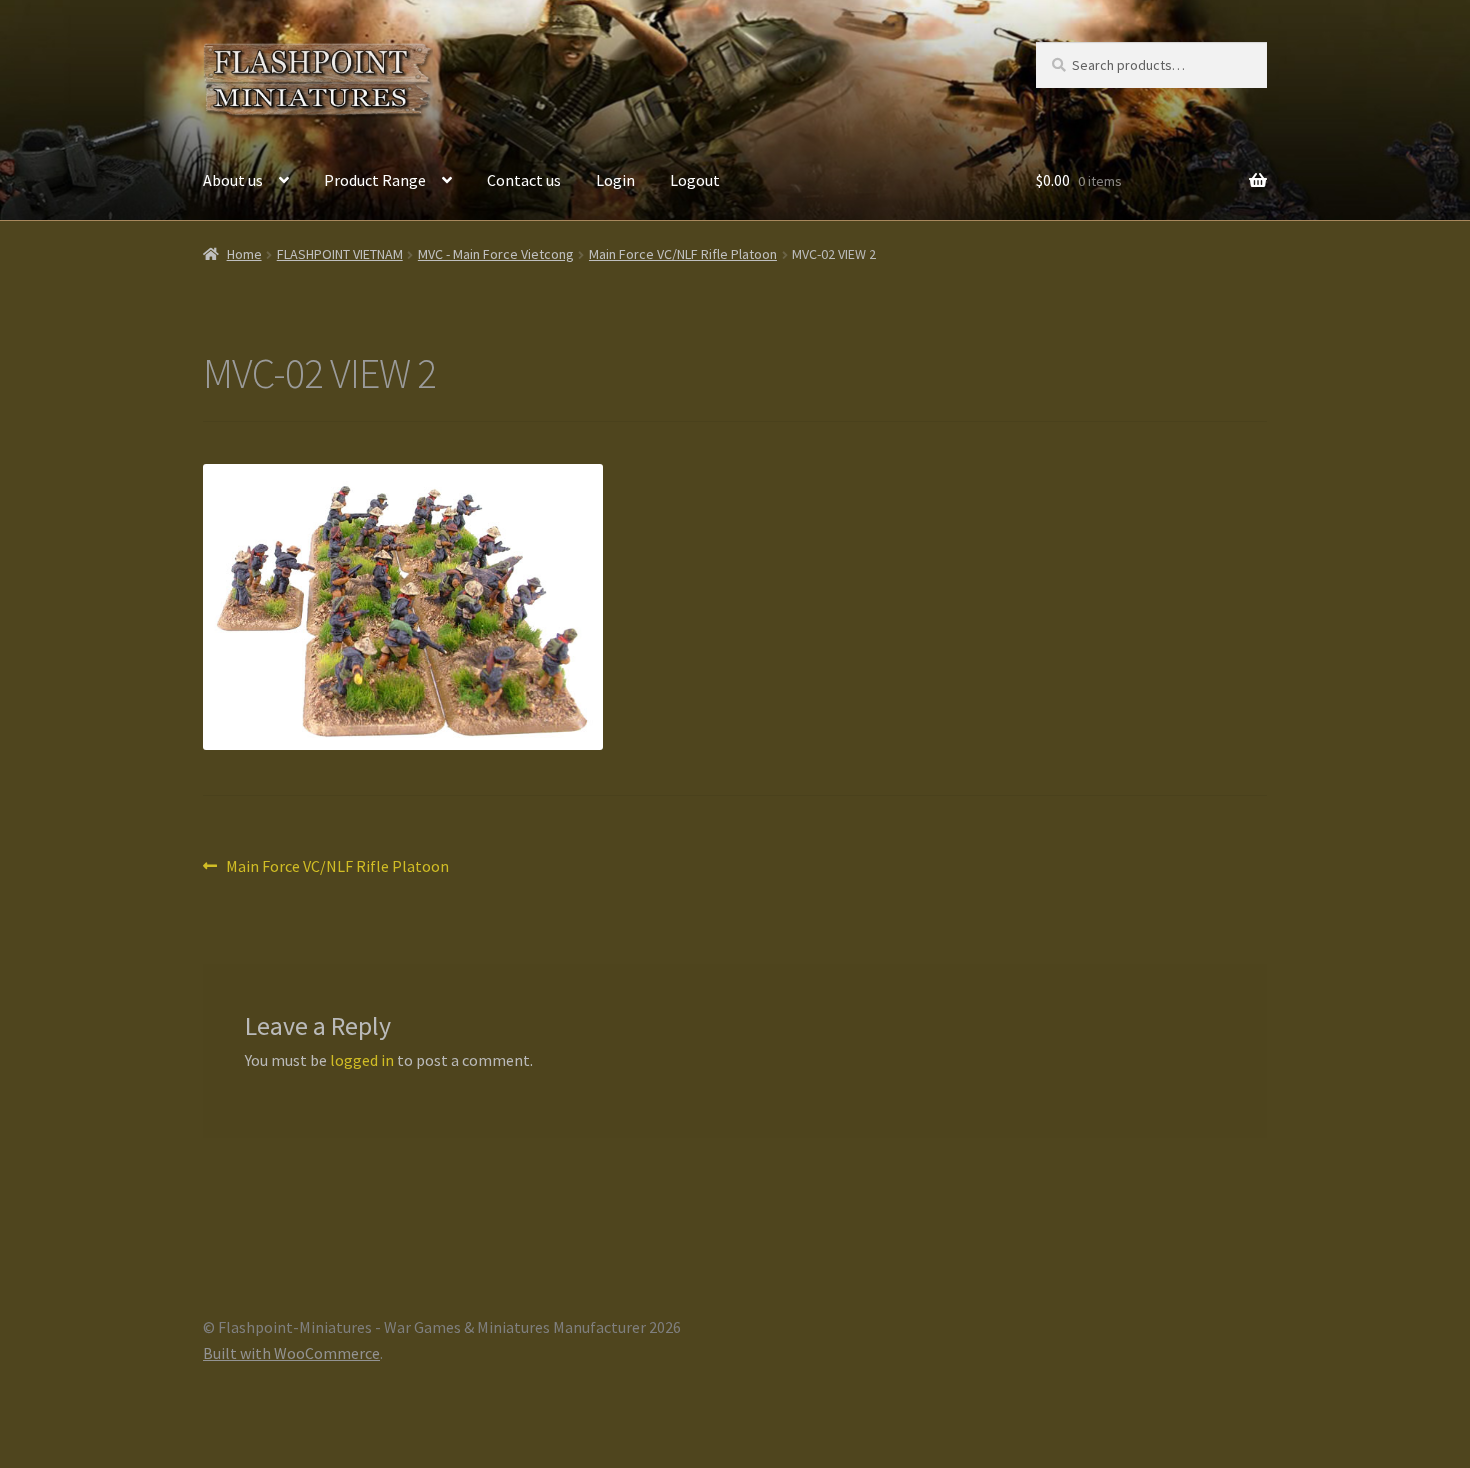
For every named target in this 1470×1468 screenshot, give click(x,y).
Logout (695, 180)
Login (615, 180)
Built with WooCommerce (291, 1353)
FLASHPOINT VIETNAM (340, 254)
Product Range (375, 180)
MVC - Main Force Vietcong (496, 254)
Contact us (524, 180)
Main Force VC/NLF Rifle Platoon (683, 254)
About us (233, 180)
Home (244, 254)
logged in (362, 1060)
